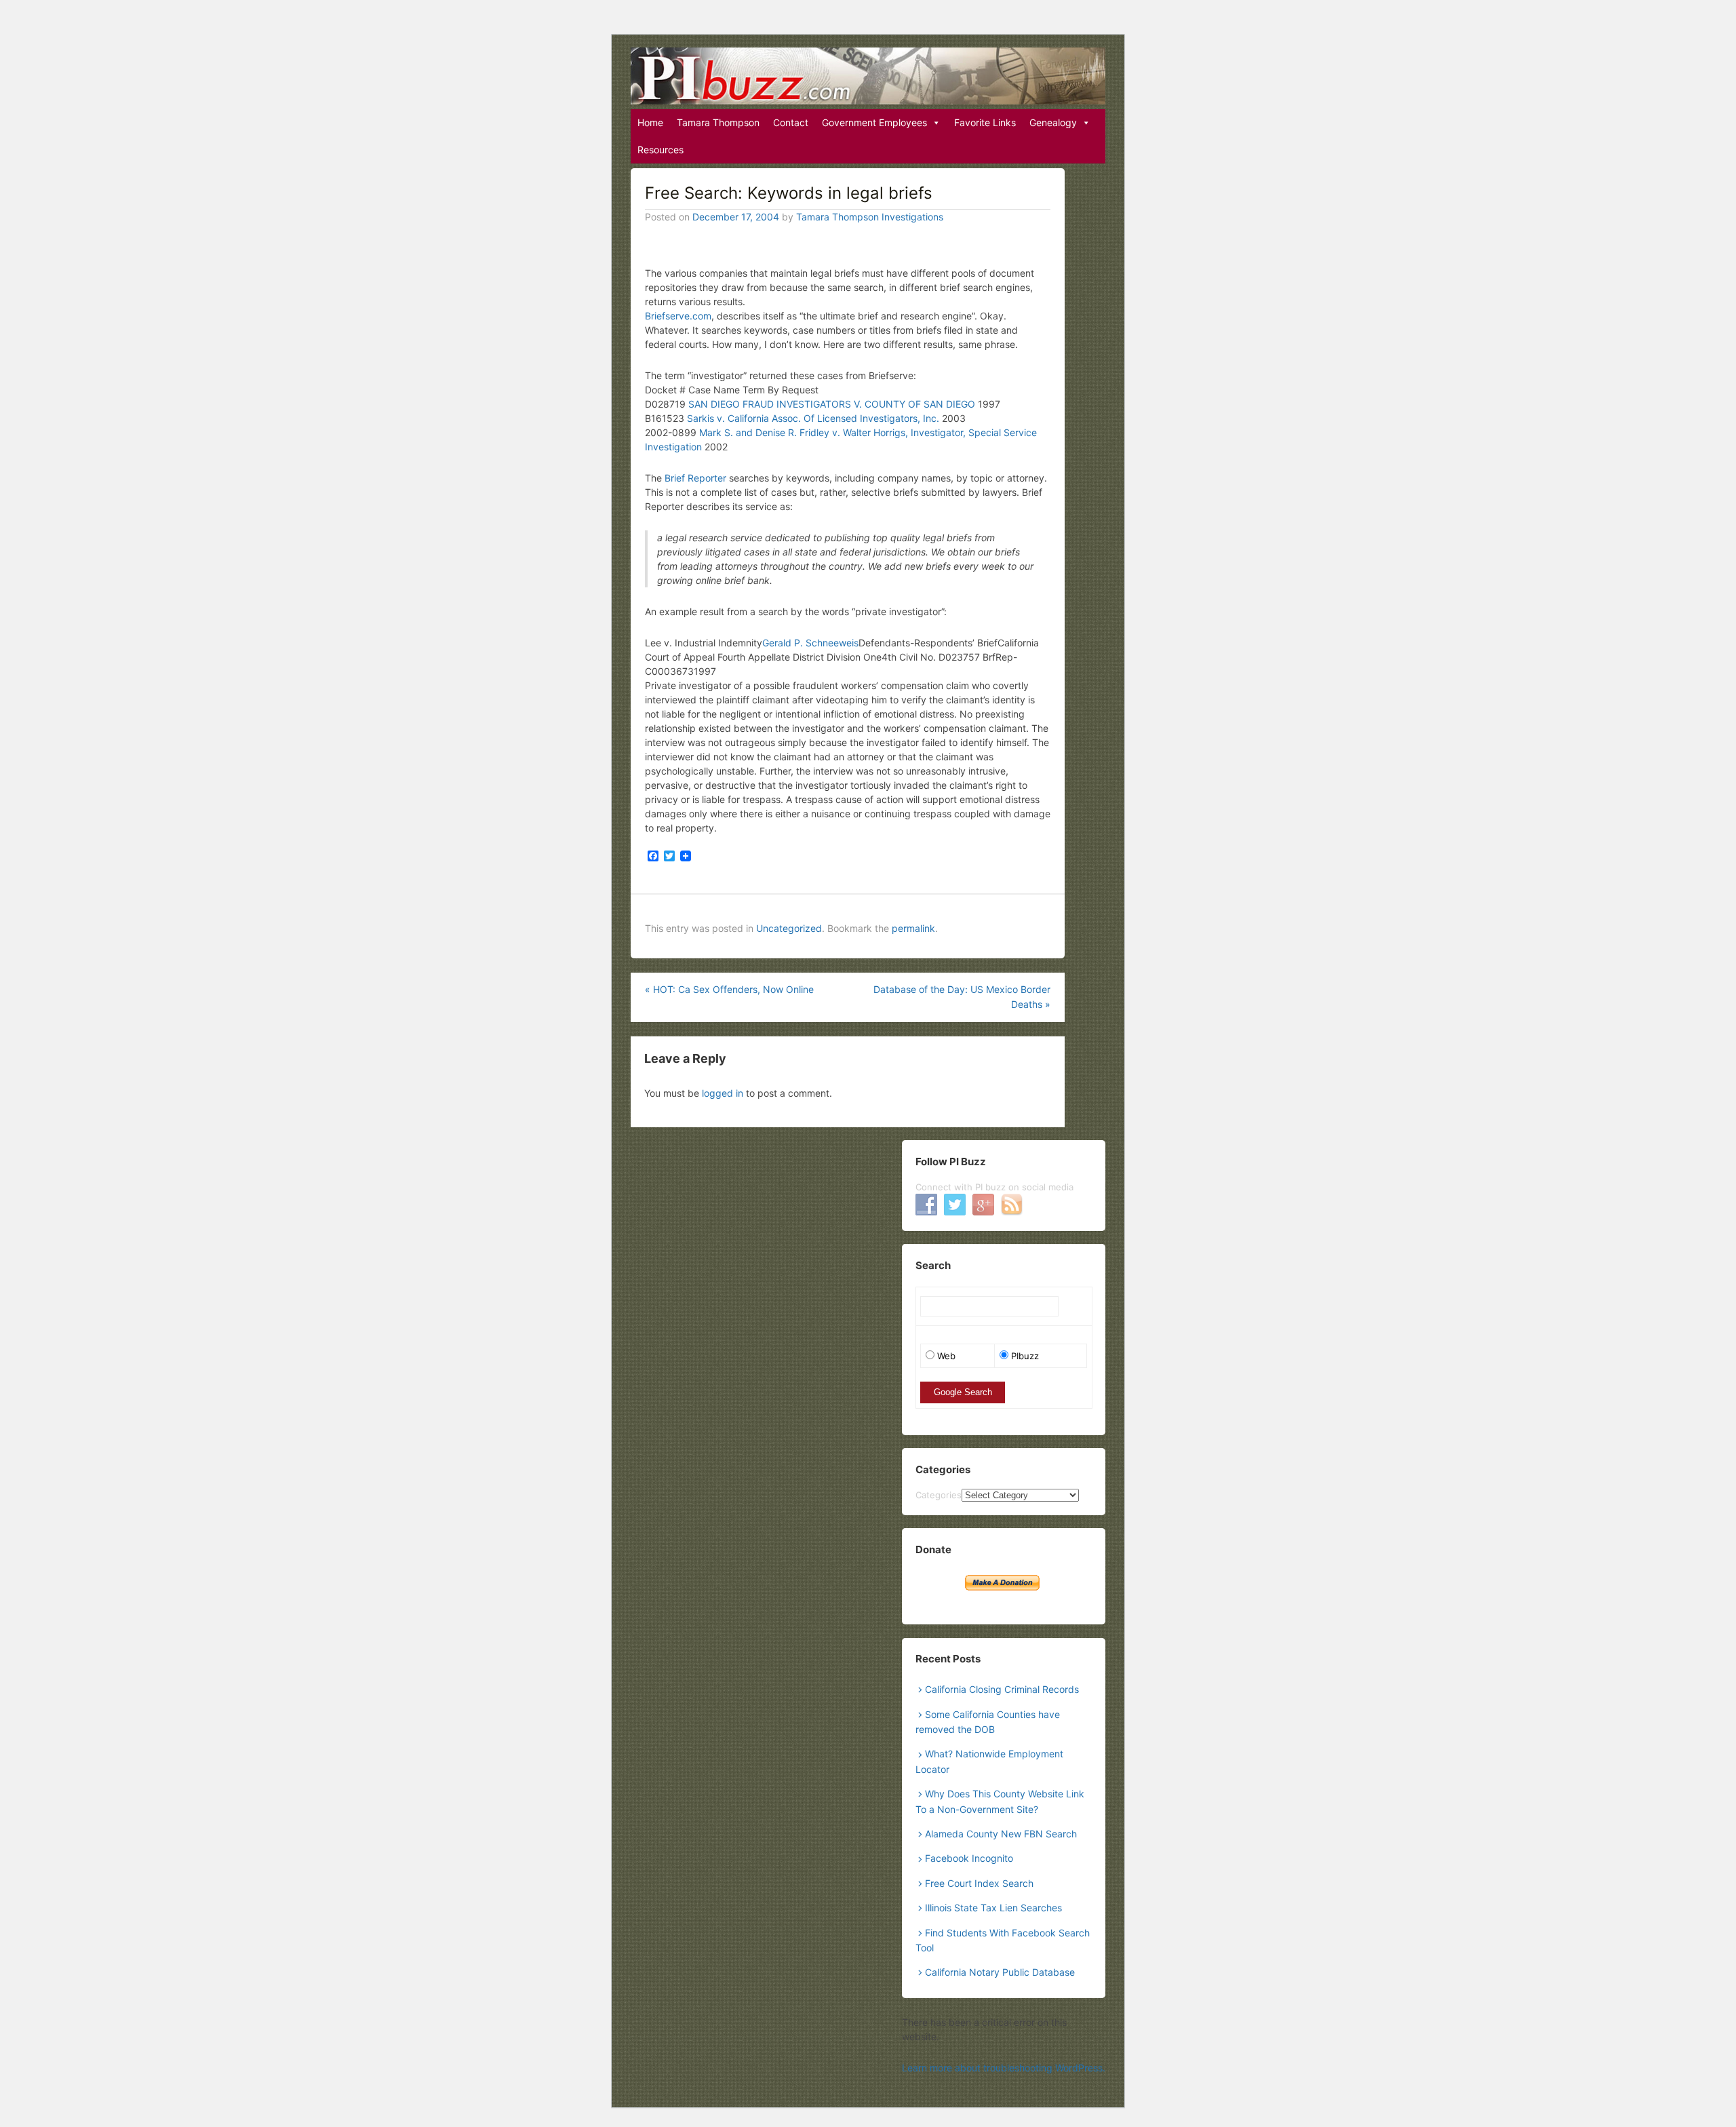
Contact (791, 122)
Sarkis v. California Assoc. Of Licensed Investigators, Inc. (814, 418)
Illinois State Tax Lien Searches (993, 1908)
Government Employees (874, 122)
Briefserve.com (678, 316)
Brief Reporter (697, 478)
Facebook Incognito (969, 1858)
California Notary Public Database (1000, 1972)
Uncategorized (789, 928)
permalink (913, 928)
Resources (660, 150)
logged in (723, 1093)
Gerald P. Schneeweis (810, 643)
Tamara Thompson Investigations (870, 217)
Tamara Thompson (718, 122)
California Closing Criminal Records (1002, 1689)
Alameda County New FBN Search (1001, 1834)
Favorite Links (985, 122)
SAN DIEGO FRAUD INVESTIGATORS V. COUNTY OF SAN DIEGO (833, 404)
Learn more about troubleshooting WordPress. (1004, 2068)
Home (650, 122)
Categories (939, 1495)
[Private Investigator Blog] (868, 76)
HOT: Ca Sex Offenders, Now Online (729, 989)
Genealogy (1053, 122)
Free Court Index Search (979, 1883)
